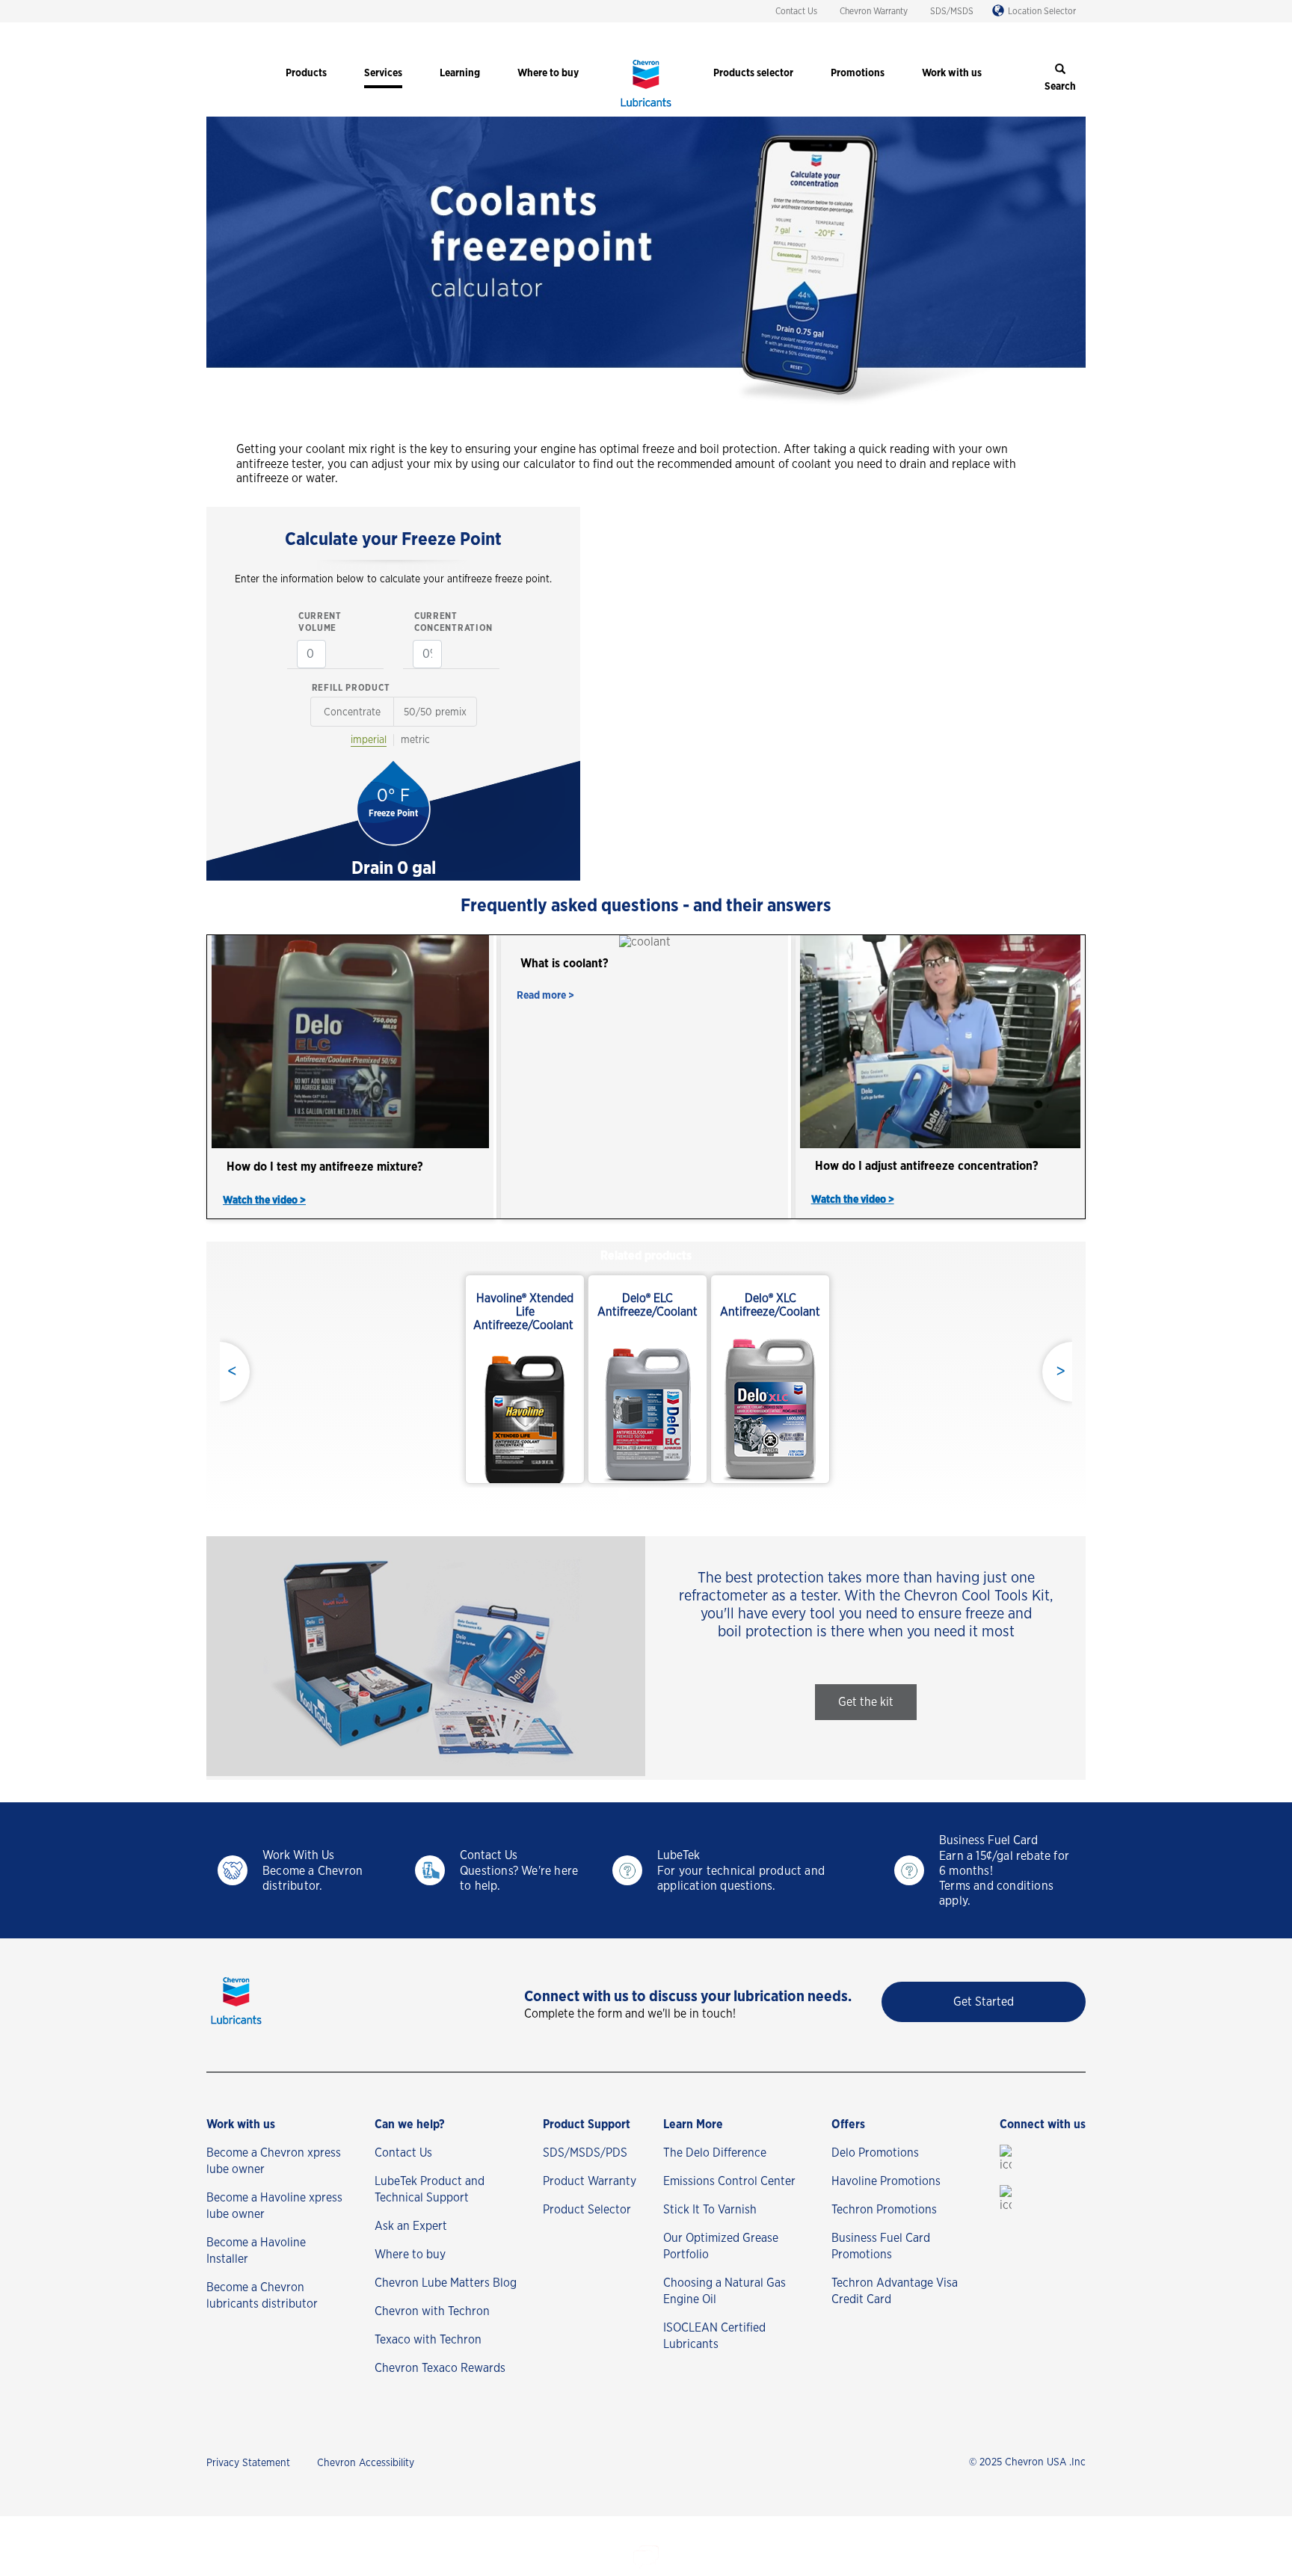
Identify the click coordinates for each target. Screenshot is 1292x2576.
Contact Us (796, 11)
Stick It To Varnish (710, 2210)
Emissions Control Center (729, 2181)
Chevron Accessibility (366, 2463)
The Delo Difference (715, 2153)
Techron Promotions (884, 2210)
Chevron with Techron (432, 2311)
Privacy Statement (248, 2463)
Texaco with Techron (428, 2340)
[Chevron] (646, 108)
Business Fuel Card (988, 1840)
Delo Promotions (875, 2153)
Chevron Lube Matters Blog (446, 2283)
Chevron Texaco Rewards (440, 2368)
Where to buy (410, 2255)
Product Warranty (590, 2181)
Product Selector (587, 2210)
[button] (866, 1702)
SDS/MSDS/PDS (585, 2153)
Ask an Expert (411, 2226)
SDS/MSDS (952, 11)
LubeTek (679, 1855)
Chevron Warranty (874, 11)
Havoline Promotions (886, 2181)
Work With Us (298, 1855)
